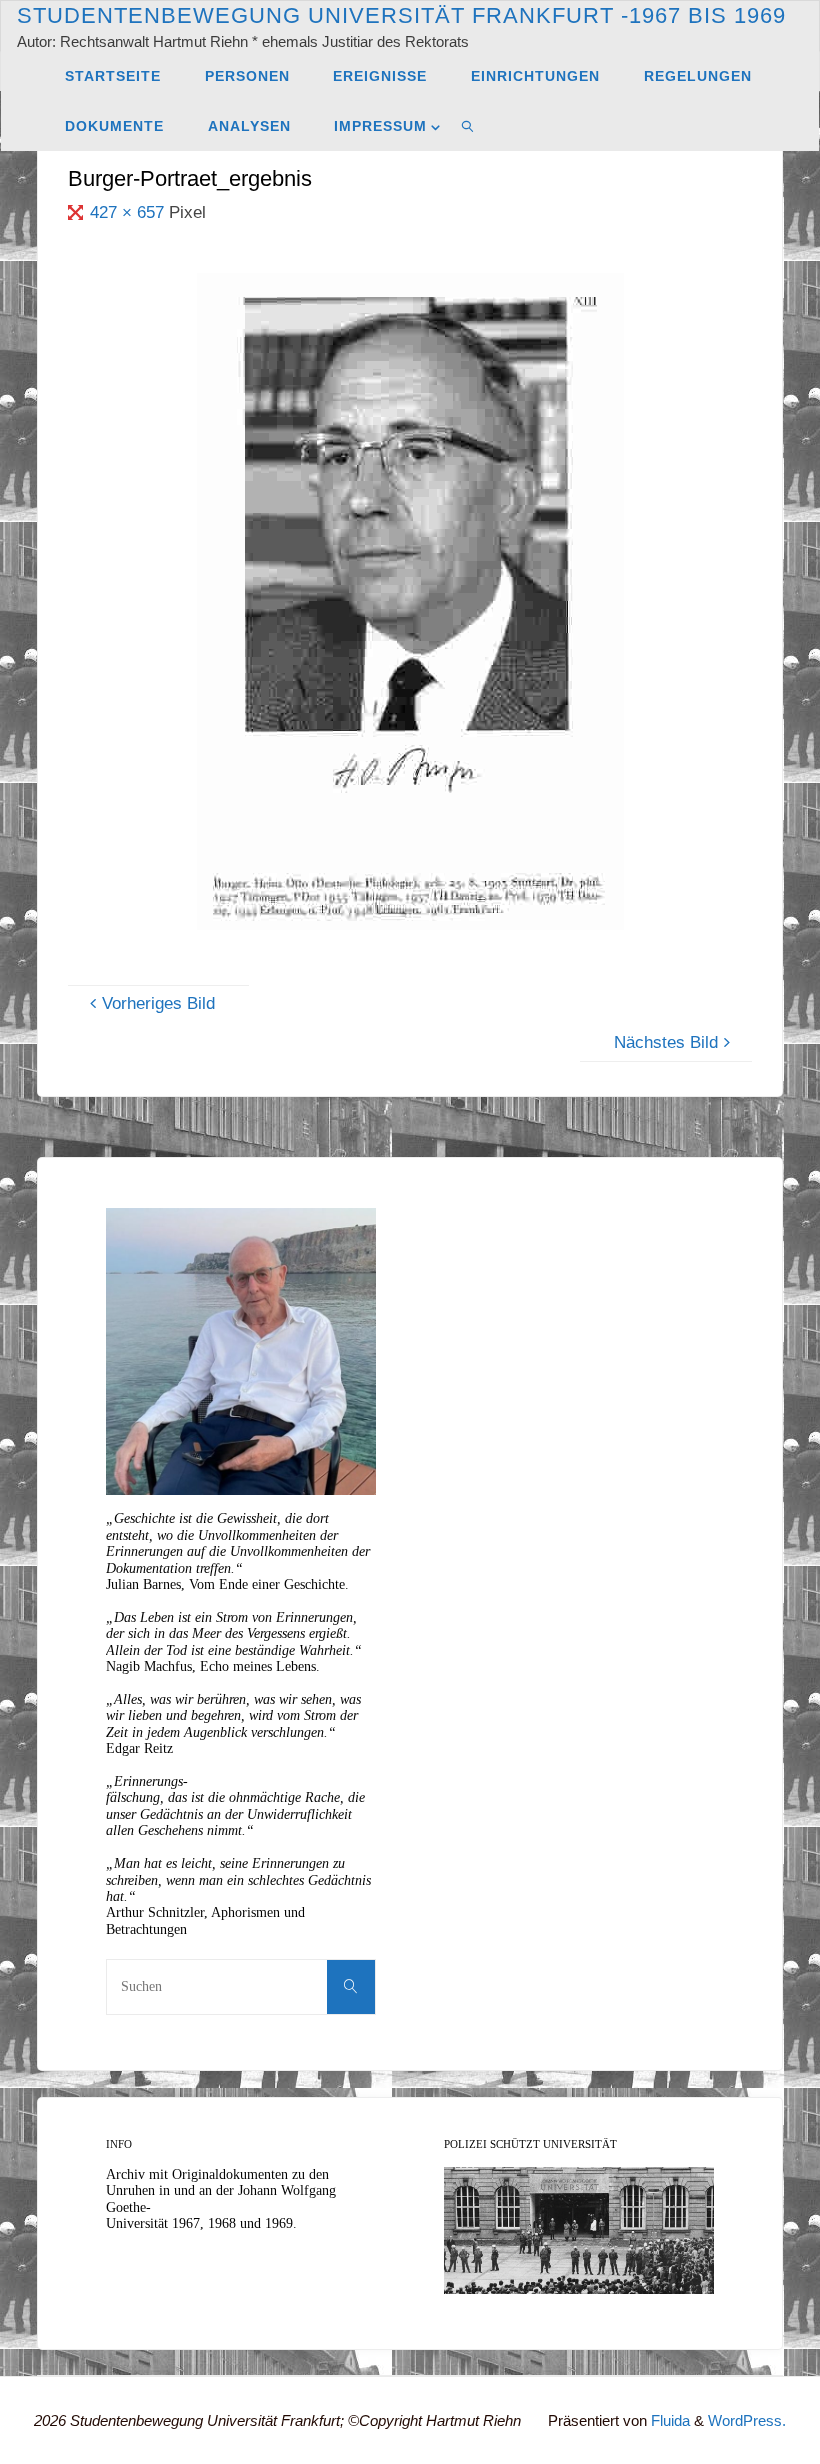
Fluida (668, 2420)
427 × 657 (129, 212)
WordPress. (747, 2420)
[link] (467, 126)
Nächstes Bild (666, 1042)
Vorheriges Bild (158, 1003)
